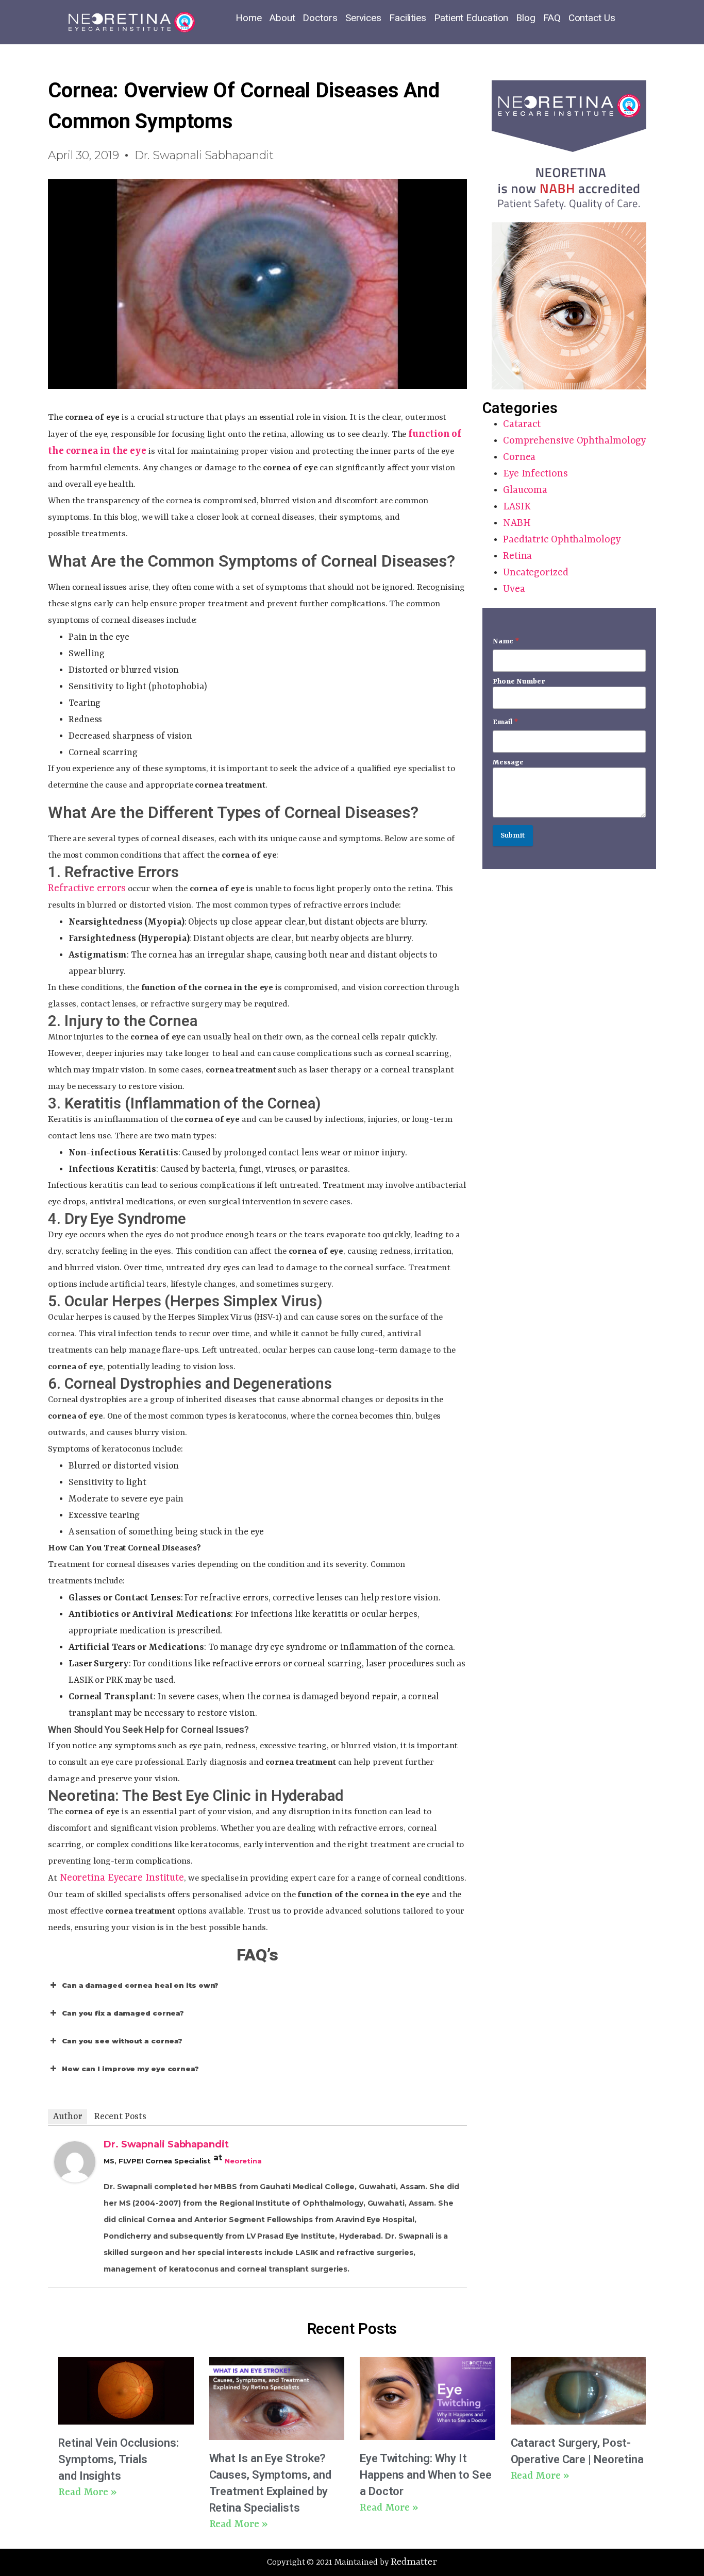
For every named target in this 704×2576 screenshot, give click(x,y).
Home (249, 18)
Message (508, 762)
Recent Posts (120, 2117)
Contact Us (592, 18)
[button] (257, 1985)
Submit (513, 836)
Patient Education (471, 18)
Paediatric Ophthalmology (562, 540)
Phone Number (519, 681)
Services (363, 18)
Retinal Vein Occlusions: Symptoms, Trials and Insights (119, 2459)
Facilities (408, 18)
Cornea (519, 457)
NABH (517, 523)
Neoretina (243, 2161)
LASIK (517, 507)
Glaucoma (525, 490)
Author (68, 2117)
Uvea (514, 589)
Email (505, 722)
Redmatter (414, 2562)
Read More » (87, 2493)
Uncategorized (536, 573)
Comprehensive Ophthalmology (575, 441)
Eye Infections (535, 474)
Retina (517, 556)
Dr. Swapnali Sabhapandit (166, 2144)
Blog (526, 18)
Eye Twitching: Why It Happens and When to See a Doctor (426, 2475)
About (282, 18)
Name (506, 641)
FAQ (552, 18)
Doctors (320, 18)
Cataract (522, 424)
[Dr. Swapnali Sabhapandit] (75, 2179)
